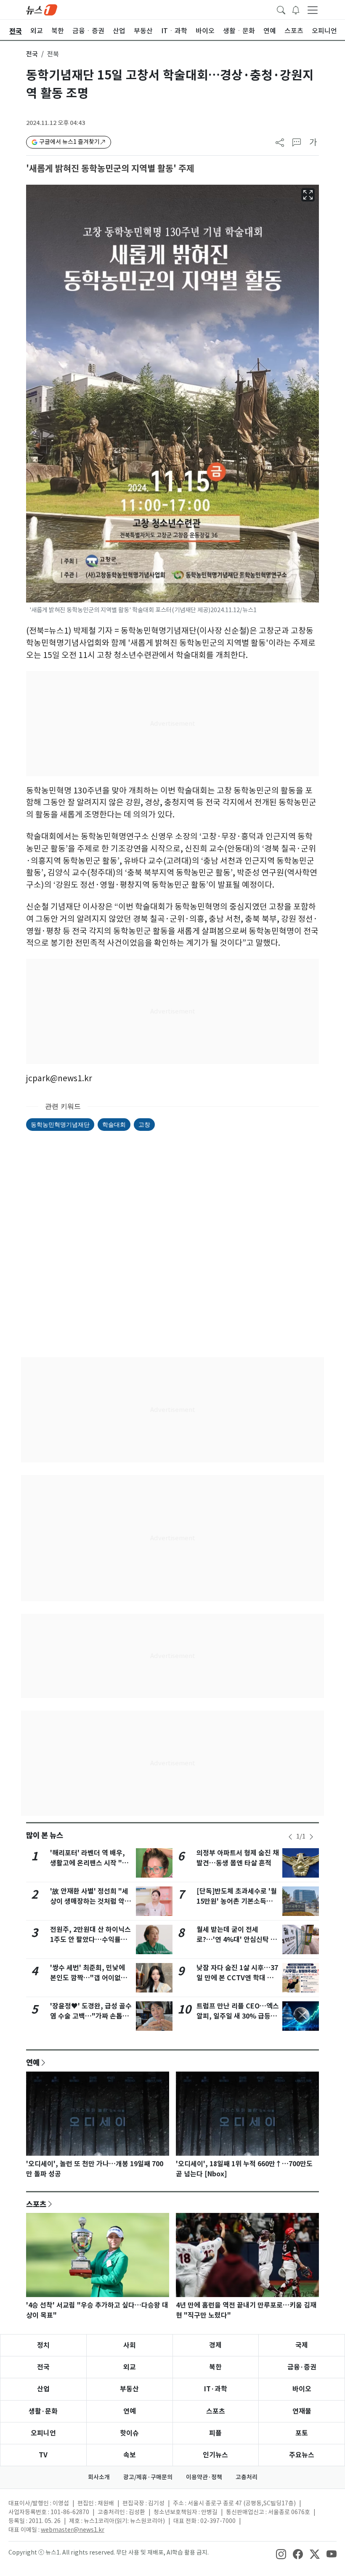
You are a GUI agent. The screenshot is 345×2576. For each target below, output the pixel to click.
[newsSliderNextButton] (311, 1837)
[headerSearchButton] (281, 9)
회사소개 (99, 2477)
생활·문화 (43, 2411)
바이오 (302, 2389)
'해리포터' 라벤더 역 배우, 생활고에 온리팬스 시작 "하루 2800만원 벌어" (89, 1863)
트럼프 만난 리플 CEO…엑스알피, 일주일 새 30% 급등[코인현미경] (238, 2016)
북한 (215, 2367)
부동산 (129, 2389)
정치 (43, 2345)
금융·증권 (302, 2367)
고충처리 (247, 2477)
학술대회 (114, 1124)
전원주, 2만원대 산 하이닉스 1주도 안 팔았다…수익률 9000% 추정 (90, 1940)
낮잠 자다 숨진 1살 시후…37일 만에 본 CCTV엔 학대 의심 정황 (237, 1978)
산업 (43, 2389)
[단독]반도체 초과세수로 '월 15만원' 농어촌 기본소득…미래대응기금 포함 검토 (237, 1901)
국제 (302, 2345)
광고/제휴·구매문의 (148, 2477)
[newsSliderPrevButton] (290, 1837)
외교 (130, 2367)
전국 (32, 54)
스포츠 (36, 2204)
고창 (144, 1124)
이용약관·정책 (204, 2477)
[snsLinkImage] (281, 2553)
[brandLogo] (42, 9)
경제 (215, 2345)
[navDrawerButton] (313, 10)
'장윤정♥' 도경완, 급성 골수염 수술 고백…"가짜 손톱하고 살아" (91, 2016)
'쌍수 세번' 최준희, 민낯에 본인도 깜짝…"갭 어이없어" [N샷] (90, 1978)
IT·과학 (216, 2389)
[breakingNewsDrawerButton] (296, 9)
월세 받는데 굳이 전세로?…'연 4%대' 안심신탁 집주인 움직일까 (237, 1940)
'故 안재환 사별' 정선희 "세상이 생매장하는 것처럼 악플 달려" (90, 1901)
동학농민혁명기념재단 (60, 1124)
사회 (130, 2345)
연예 (33, 2062)
